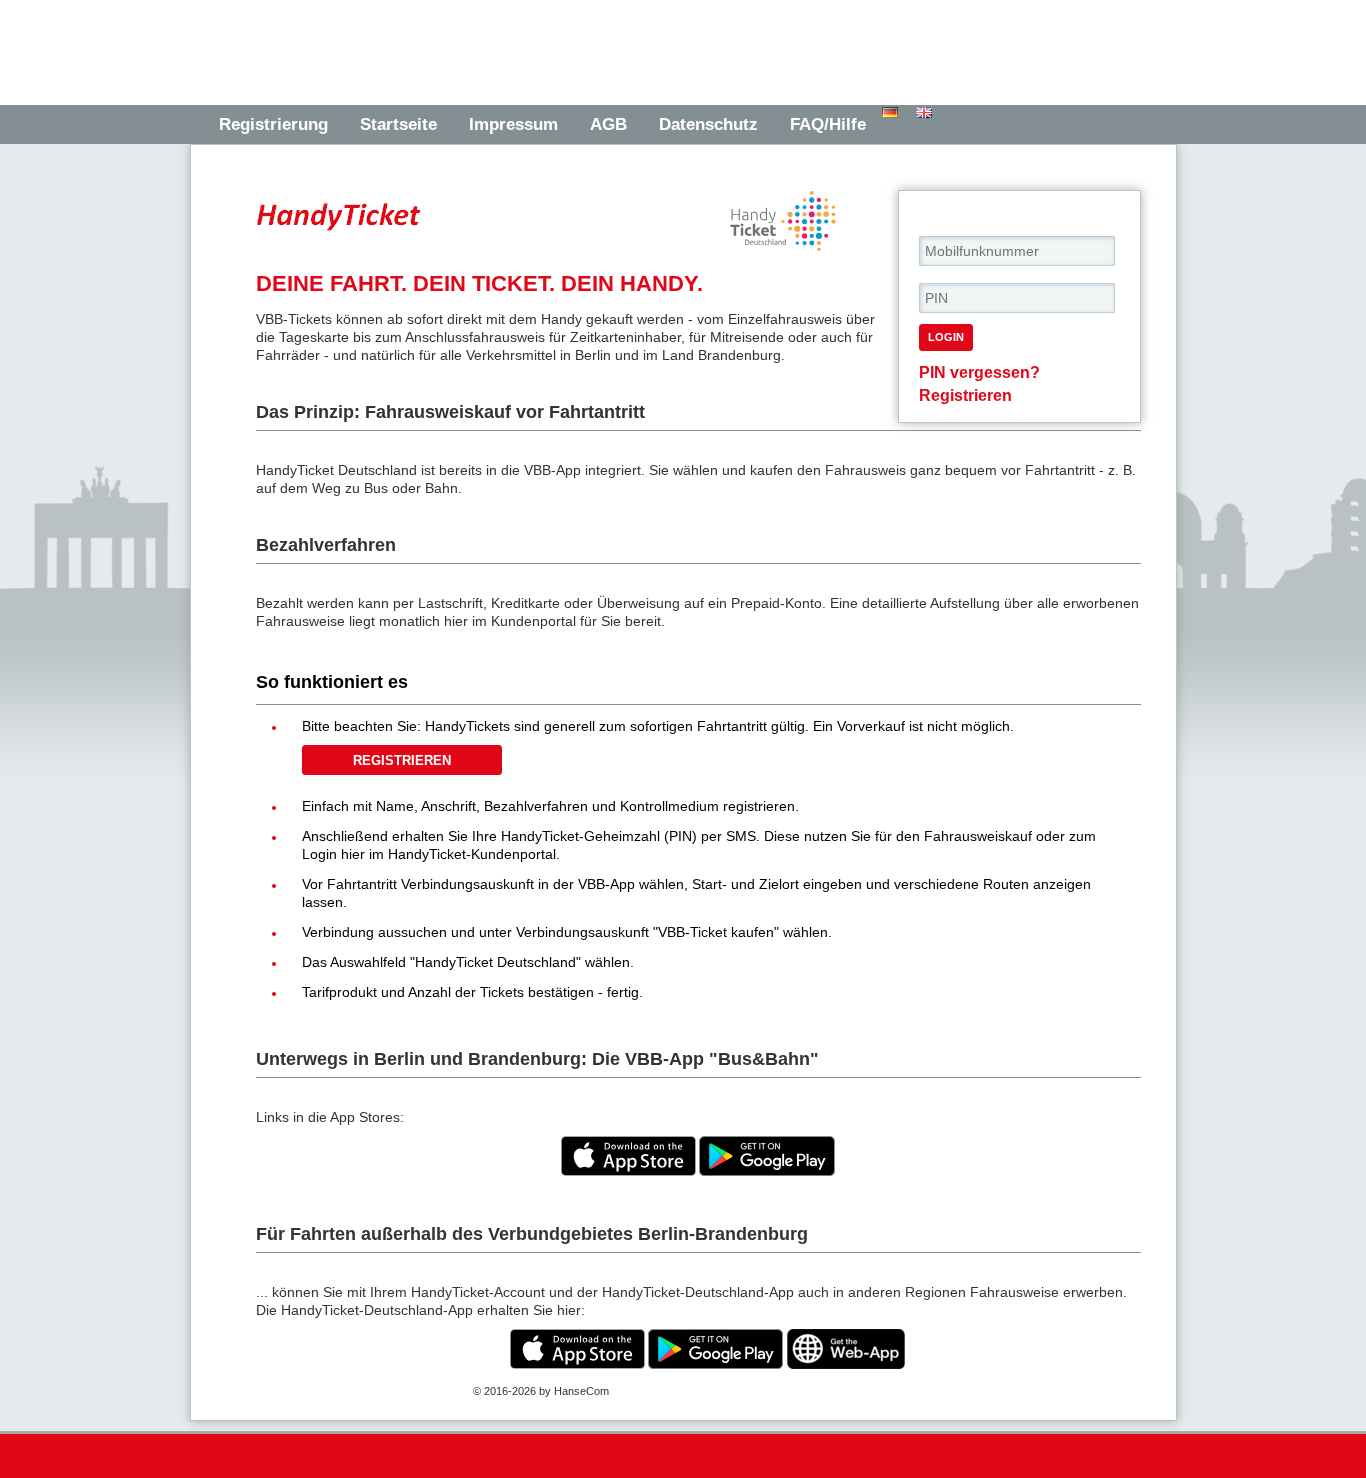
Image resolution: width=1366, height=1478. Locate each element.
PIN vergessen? (979, 372)
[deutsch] (891, 113)
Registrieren (965, 395)
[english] (925, 113)
